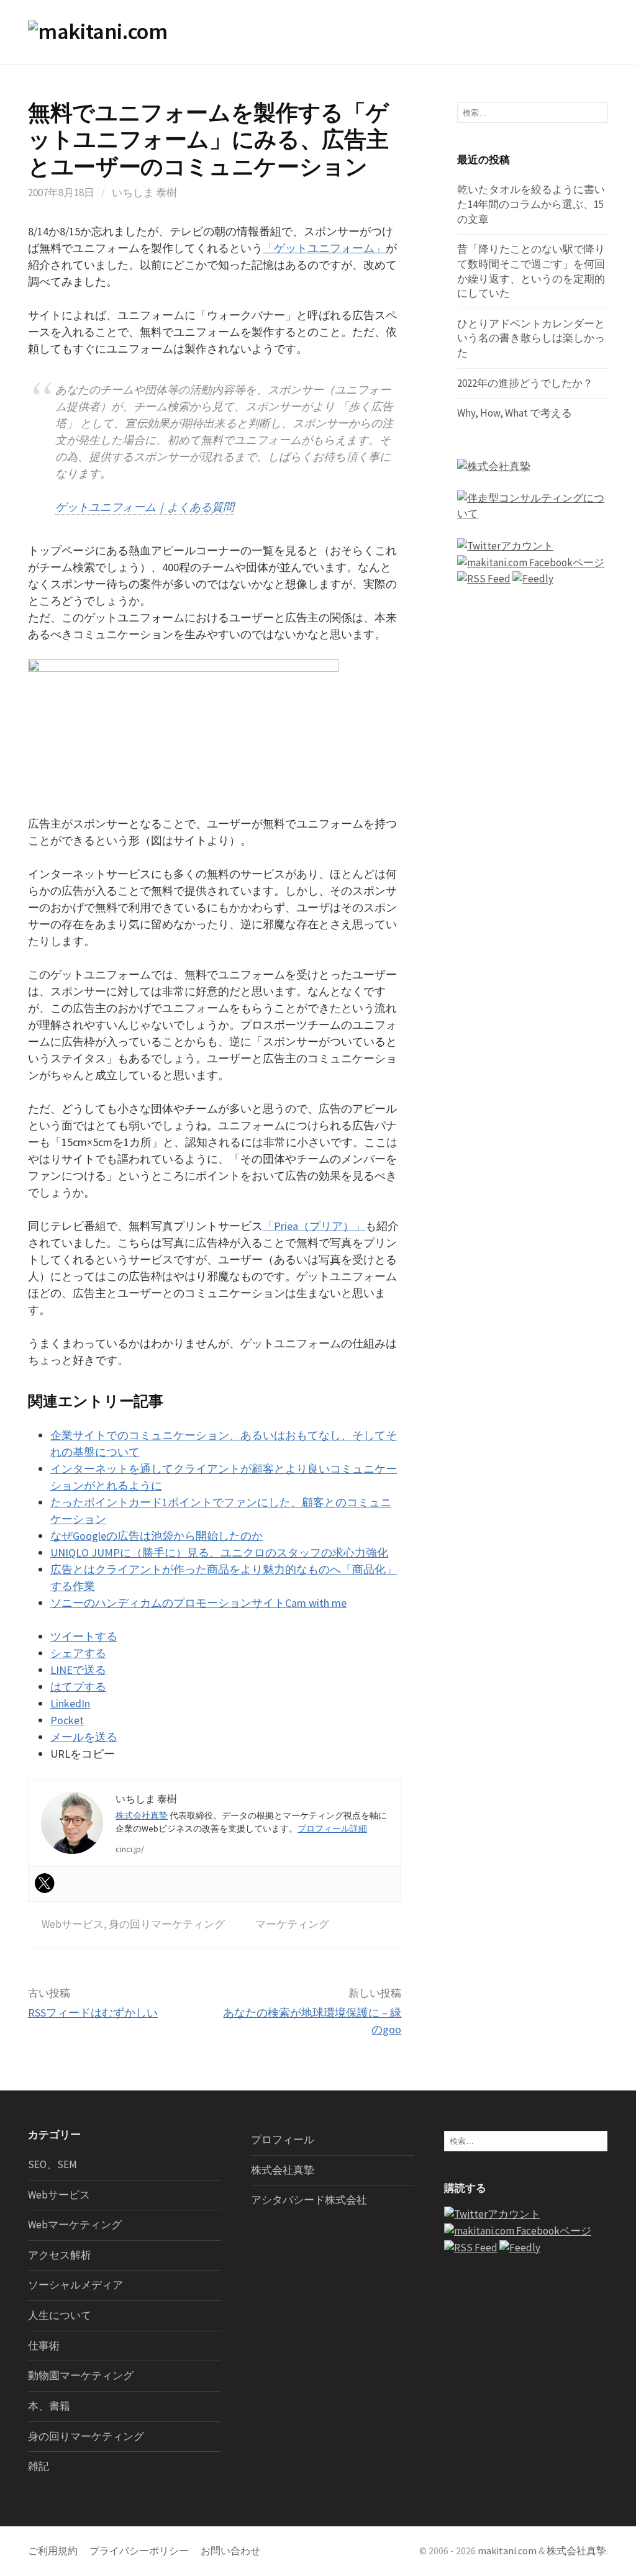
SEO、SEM (52, 2164)
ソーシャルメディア (75, 2285)
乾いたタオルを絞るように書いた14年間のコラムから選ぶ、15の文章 (531, 204)
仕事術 (44, 2346)
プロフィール (283, 2140)
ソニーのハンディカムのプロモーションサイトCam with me (198, 1603)
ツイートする (84, 1636)
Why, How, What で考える (515, 413)
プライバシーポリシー (139, 2551)
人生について (60, 2315)
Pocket (67, 1720)
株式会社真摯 (142, 1815)
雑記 (39, 2466)
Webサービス (73, 1924)
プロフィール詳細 (332, 1828)
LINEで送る (78, 1670)
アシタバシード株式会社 (309, 2200)
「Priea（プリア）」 (314, 1226)
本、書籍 (49, 2406)
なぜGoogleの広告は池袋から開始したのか (157, 1536)
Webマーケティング (75, 2225)
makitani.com (507, 2551)
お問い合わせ (230, 2551)
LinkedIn (70, 1703)
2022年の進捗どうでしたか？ (525, 383)
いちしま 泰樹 (144, 192)
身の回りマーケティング (167, 1924)
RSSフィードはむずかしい (93, 2013)
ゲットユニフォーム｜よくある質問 (145, 507)
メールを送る (84, 1737)
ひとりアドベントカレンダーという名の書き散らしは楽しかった (531, 338)
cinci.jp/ (130, 1849)
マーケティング (292, 1924)
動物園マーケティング (81, 2375)
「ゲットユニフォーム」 (324, 248)
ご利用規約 (53, 2551)
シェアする (78, 1653)
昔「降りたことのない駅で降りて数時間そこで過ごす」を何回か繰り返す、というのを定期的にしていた (531, 271)
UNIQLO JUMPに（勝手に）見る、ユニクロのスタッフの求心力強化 (219, 1552)
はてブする (78, 1687)
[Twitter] (45, 1883)
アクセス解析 (60, 2255)
